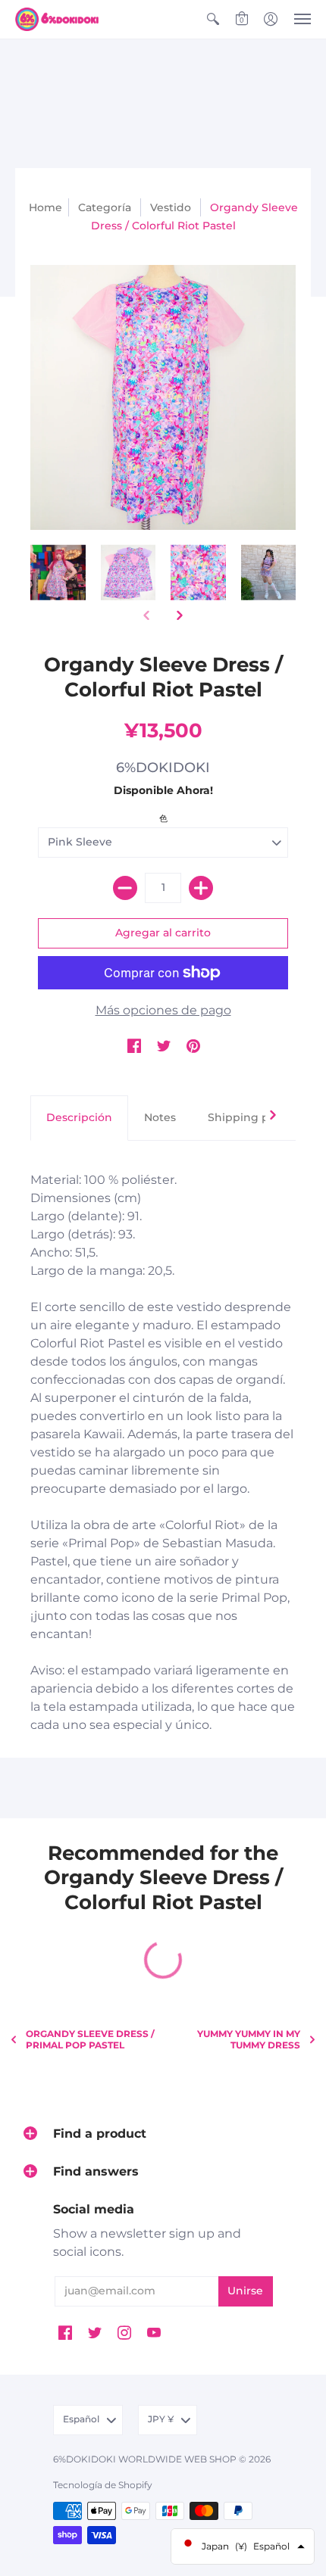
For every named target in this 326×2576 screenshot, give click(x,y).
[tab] (79, 1118)
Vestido (171, 207)
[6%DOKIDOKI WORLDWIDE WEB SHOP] (57, 19)
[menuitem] (213, 19)
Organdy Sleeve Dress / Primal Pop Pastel (90, 2039)
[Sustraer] (125, 888)
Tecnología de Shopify (103, 2485)
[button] (213, 19)
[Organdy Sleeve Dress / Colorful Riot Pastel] (58, 573)
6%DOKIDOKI (163, 768)
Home (45, 207)
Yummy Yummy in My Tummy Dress (249, 2039)
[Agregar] (201, 888)
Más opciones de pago (163, 1010)
